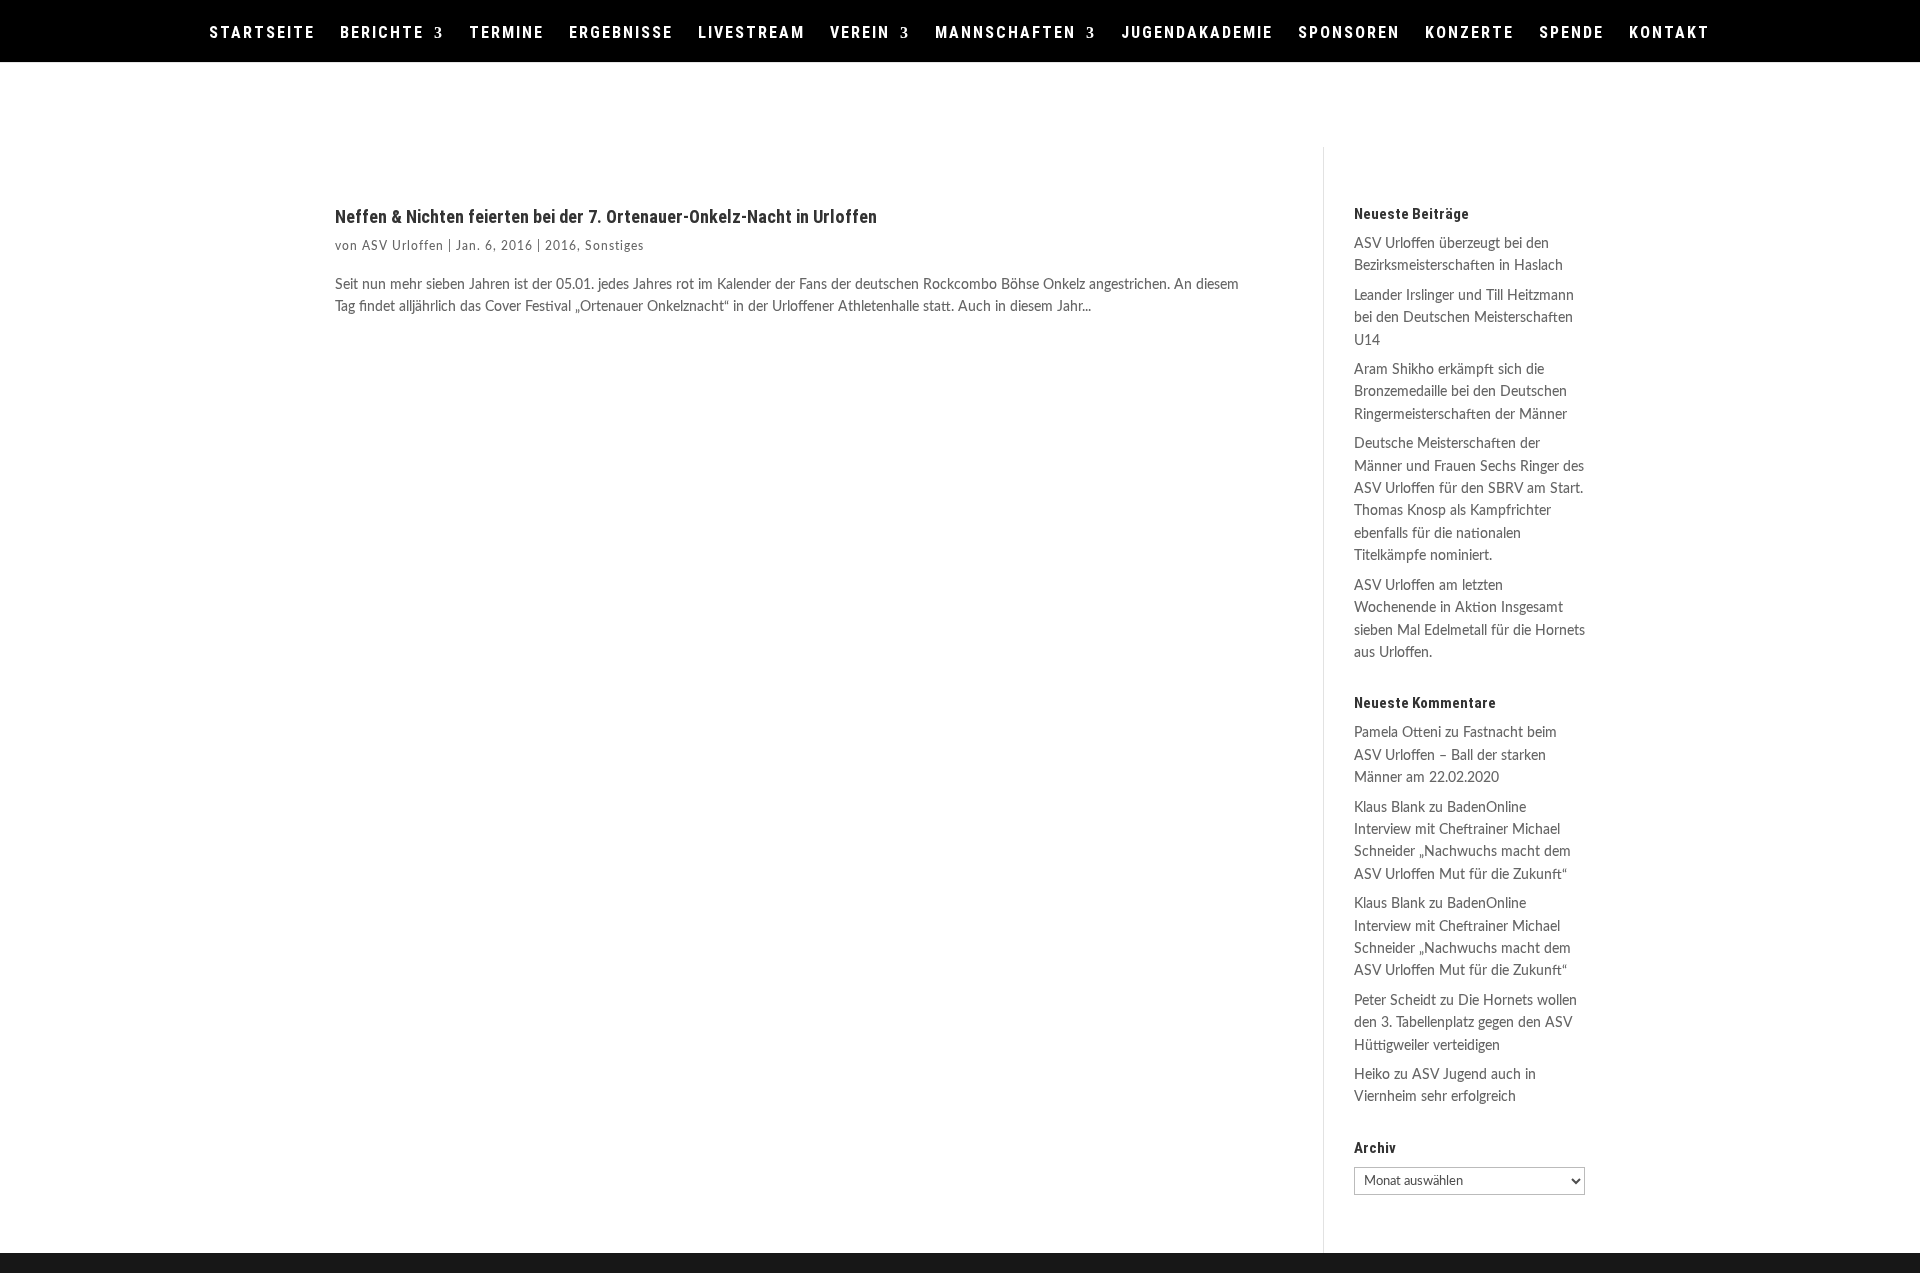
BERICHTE (382, 34)
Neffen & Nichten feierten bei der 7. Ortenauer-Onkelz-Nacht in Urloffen (606, 216)
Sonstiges (614, 246)
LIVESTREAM (751, 34)
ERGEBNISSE (621, 34)
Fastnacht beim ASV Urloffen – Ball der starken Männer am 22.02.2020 (1455, 755)
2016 (561, 246)
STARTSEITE (262, 34)
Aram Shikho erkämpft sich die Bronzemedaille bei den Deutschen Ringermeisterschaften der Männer (1460, 392)
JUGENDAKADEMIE (1197, 34)
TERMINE (506, 34)
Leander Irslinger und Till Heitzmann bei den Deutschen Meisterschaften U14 (1464, 318)
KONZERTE (1469, 34)
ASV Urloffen (403, 246)
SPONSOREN (1349, 34)
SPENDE (1571, 34)
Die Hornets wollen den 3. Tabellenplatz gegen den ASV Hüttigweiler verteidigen (1465, 1023)
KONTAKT (1669, 34)
